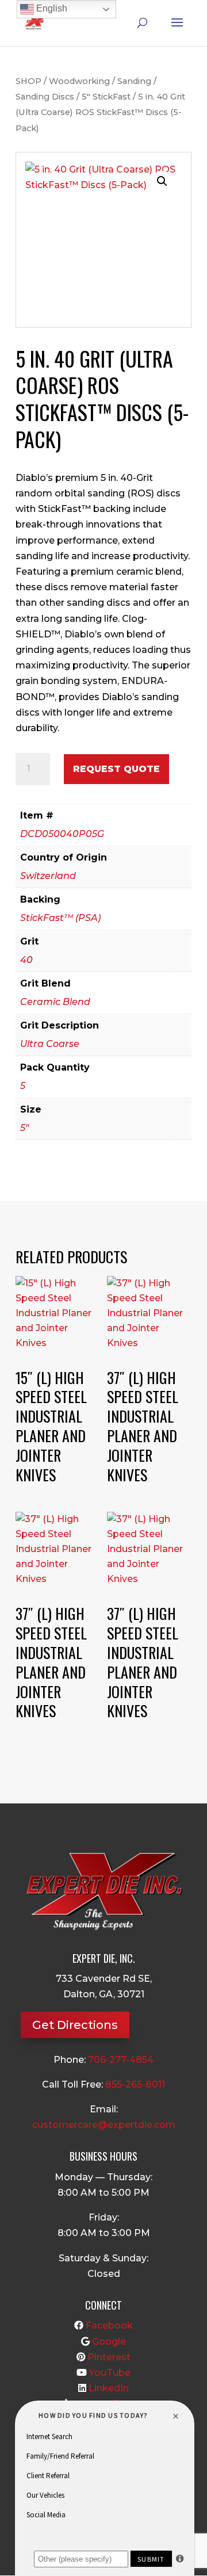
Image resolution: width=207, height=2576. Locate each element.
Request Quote (116, 769)
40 (26, 960)
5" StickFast (106, 97)
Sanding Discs (45, 97)
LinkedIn (109, 2388)
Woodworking (79, 81)
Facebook (109, 2325)
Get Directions (75, 2025)
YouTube (110, 2373)
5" (24, 1128)
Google (109, 2342)
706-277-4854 (121, 2060)
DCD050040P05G (62, 834)
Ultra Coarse (50, 1044)
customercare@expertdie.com (104, 2125)
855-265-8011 (135, 2084)
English (51, 8)
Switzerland (48, 876)
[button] (162, 181)
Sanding (134, 81)
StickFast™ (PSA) (60, 918)
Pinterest (109, 2357)
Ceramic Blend (55, 1002)
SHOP (28, 81)
